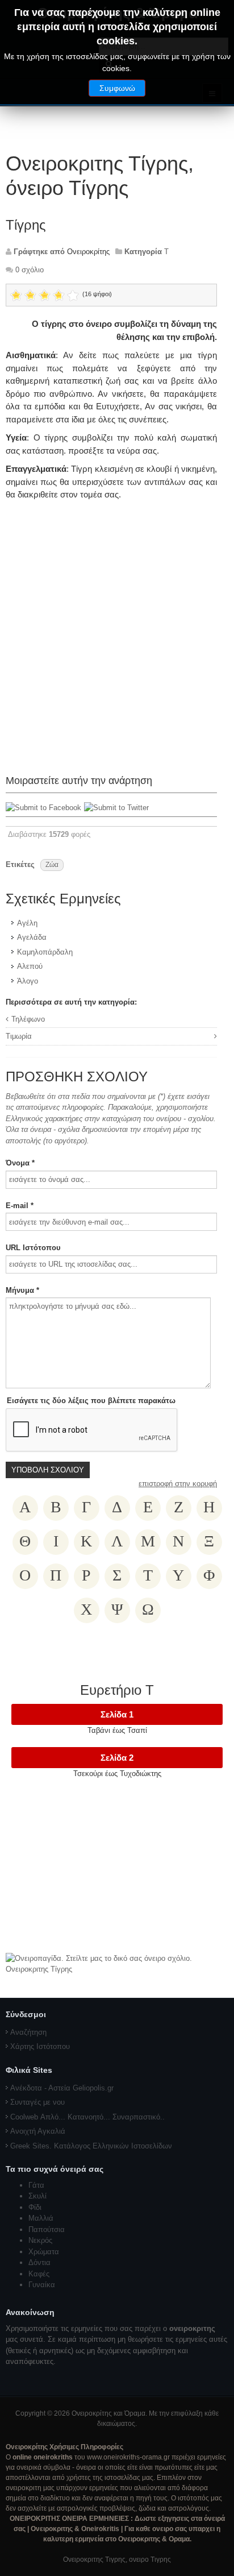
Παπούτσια (47, 2229)
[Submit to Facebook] (43, 807)
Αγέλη (27, 923)
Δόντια (39, 2262)
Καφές (39, 2274)
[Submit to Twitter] (116, 807)
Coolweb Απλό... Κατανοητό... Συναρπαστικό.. (87, 2117)
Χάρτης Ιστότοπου (40, 2046)
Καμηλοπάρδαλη (45, 952)
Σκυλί (37, 2196)
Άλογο (28, 981)
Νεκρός (40, 2240)
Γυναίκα (42, 2285)
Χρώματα (44, 2252)
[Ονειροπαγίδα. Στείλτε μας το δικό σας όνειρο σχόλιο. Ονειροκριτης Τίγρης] (117, 1963)
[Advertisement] (117, 635)
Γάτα (36, 2185)
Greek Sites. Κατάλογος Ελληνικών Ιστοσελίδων (91, 2146)
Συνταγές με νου (37, 2102)
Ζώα (52, 865)
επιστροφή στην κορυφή (178, 1484)
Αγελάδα (32, 937)
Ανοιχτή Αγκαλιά (38, 2131)
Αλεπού (30, 966)
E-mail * (20, 1206)
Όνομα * (20, 1163)
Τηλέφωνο (28, 1019)
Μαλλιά (41, 2218)
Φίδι (35, 2207)
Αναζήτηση (28, 2032)
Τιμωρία (19, 1036)
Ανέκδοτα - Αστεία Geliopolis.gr (62, 2088)
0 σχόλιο (30, 270)
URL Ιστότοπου (33, 1248)
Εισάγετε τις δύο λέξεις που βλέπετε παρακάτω (91, 1401)
